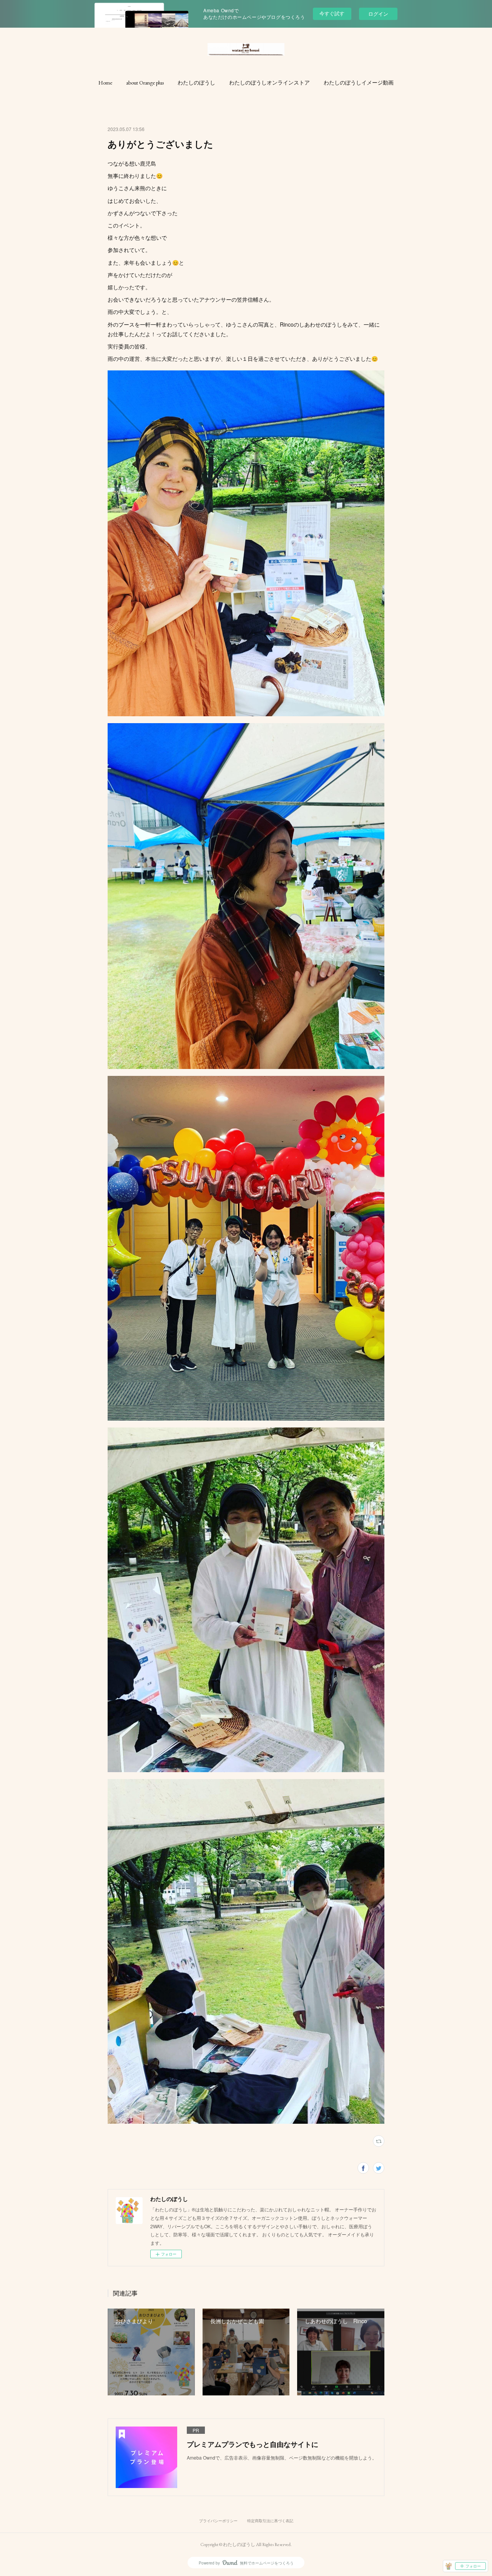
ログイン (378, 14)
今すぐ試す (332, 13)
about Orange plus (145, 83)
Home (105, 83)
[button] (105, 83)
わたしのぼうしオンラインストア (269, 83)
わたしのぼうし (196, 83)
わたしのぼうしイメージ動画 (359, 83)
